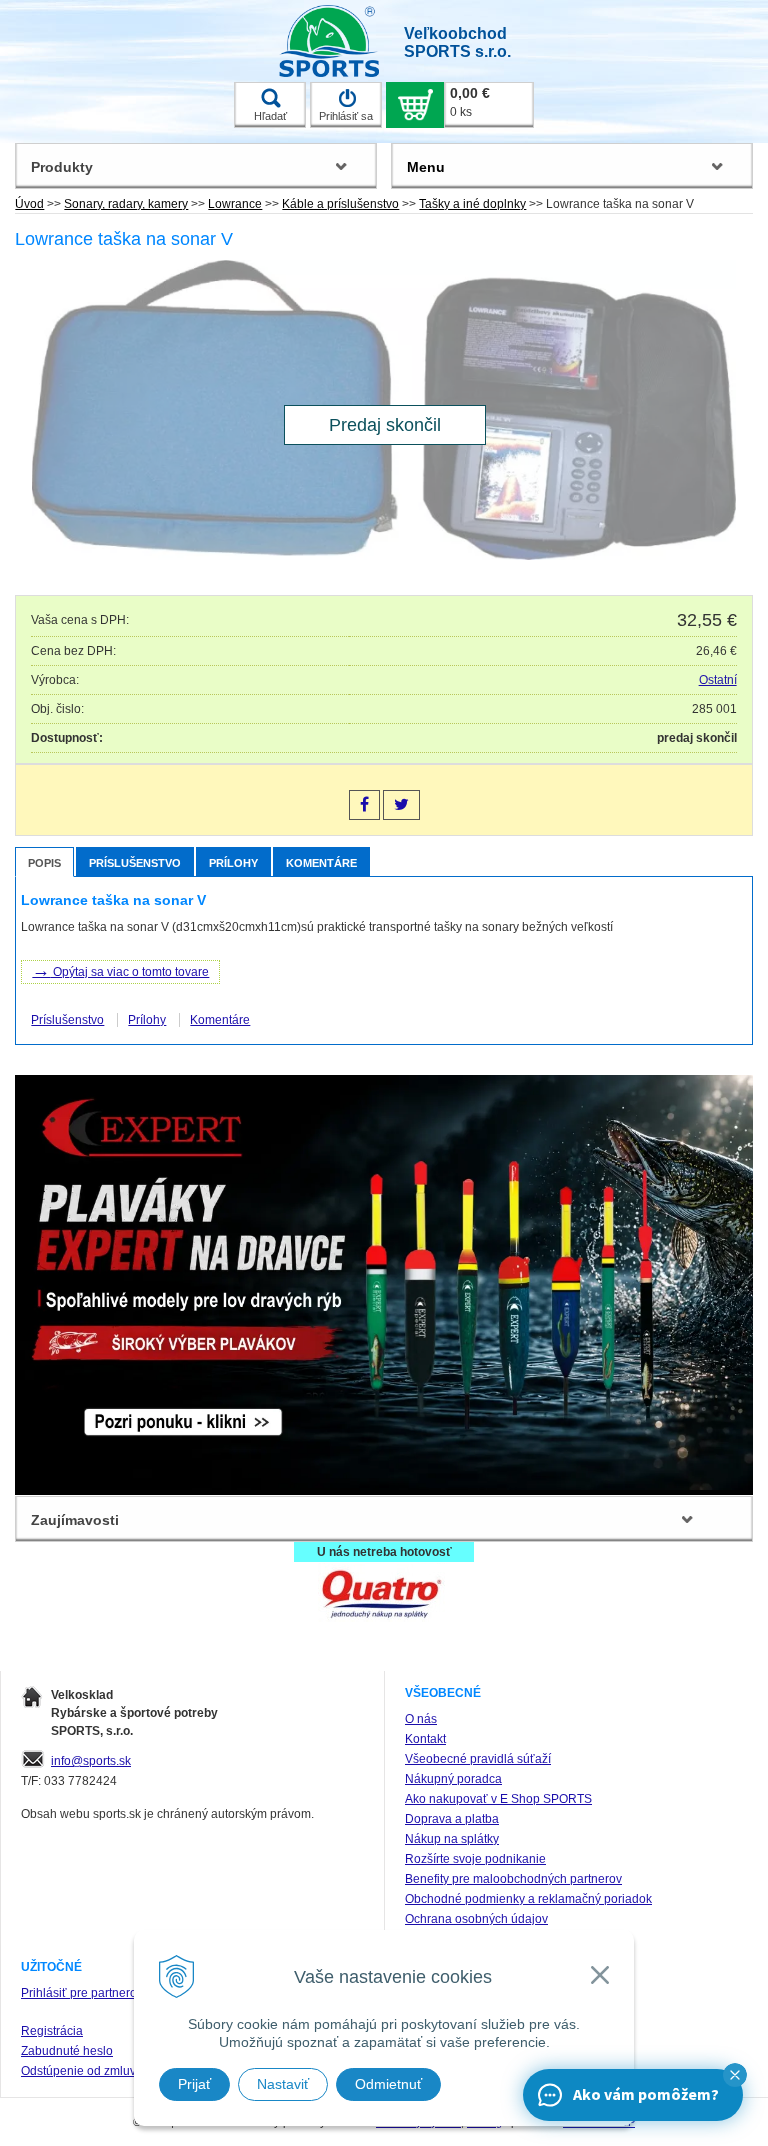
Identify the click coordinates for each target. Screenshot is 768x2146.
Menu (426, 167)
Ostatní (718, 680)
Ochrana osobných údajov (476, 1919)
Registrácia (52, 2031)
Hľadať (270, 116)
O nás (421, 1719)
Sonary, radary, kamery (126, 204)
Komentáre (321, 863)
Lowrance (235, 204)
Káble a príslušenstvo (340, 204)
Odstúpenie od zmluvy (81, 2071)
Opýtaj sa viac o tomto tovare (120, 970)
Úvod (29, 204)
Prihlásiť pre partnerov (82, 1993)
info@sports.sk (91, 1761)
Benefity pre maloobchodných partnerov (513, 1879)
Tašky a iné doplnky (472, 204)
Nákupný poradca (453, 1779)
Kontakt (425, 1739)
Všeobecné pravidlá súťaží (478, 1759)
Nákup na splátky (452, 1839)
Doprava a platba (452, 1819)
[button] (735, 2075)
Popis (44, 863)
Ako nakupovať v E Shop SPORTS (498, 1799)
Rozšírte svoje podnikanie (475, 1859)
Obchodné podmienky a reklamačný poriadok (528, 1899)
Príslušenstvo (135, 863)
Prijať (194, 2084)
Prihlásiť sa (346, 116)
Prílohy (233, 863)
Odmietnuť (388, 2084)
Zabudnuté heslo (67, 2051)
